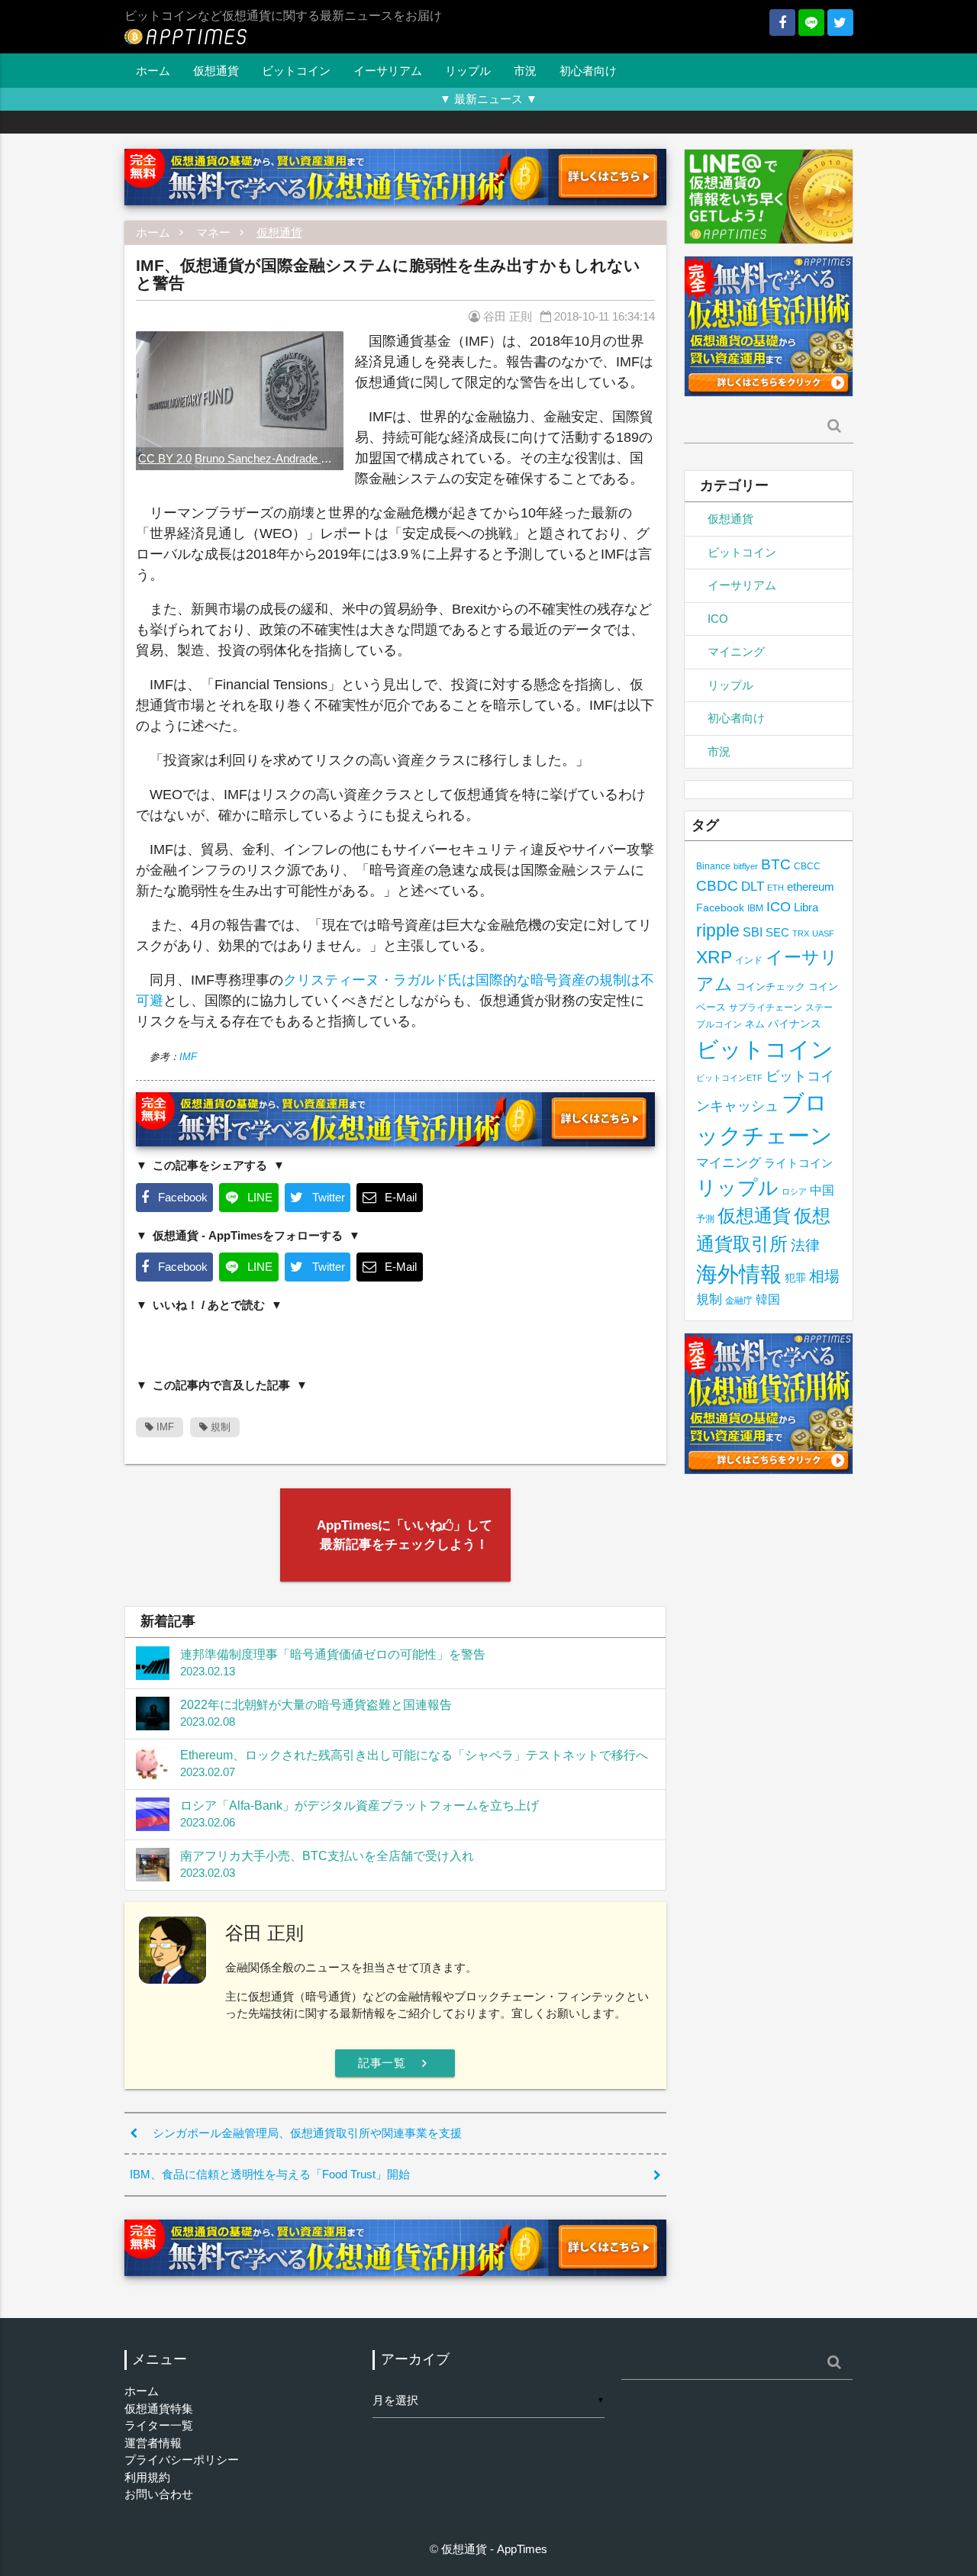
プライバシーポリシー (182, 2460)
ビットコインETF (729, 1078)
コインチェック (771, 987)
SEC (777, 932)
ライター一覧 (159, 2425)
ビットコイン (296, 71)
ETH (775, 888)
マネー (213, 232)
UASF (823, 933)
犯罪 (795, 1278)
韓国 (768, 1299)
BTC (776, 864)
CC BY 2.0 (165, 458)
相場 (824, 1276)
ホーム (153, 71)
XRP (714, 957)
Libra (806, 907)
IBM (755, 908)
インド (749, 960)
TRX (801, 933)
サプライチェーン (766, 1007)
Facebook (720, 908)
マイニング (736, 651)
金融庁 (739, 1301)
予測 (705, 1219)
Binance (713, 866)
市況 (525, 71)
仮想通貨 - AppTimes (494, 2549)
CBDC (717, 886)
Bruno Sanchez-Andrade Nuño (271, 458)
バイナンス (795, 1024)
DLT (753, 887)
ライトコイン (798, 1163)
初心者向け (588, 71)
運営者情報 (153, 2443)
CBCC (807, 866)
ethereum (811, 887)
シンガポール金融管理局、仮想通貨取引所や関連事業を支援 (307, 2133)
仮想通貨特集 (159, 2408)
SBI (753, 932)
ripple (718, 930)
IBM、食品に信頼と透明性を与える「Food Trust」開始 (270, 2174)
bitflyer (746, 866)
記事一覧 (395, 2063)
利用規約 (147, 2477)
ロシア (794, 1191)
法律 (805, 1245)
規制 (219, 1427)
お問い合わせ (159, 2494)
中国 (822, 1190)
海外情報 (739, 1274)
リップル (468, 71)
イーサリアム (388, 71)
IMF (188, 1057)
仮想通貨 (216, 71)
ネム (755, 1024)
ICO (718, 619)
